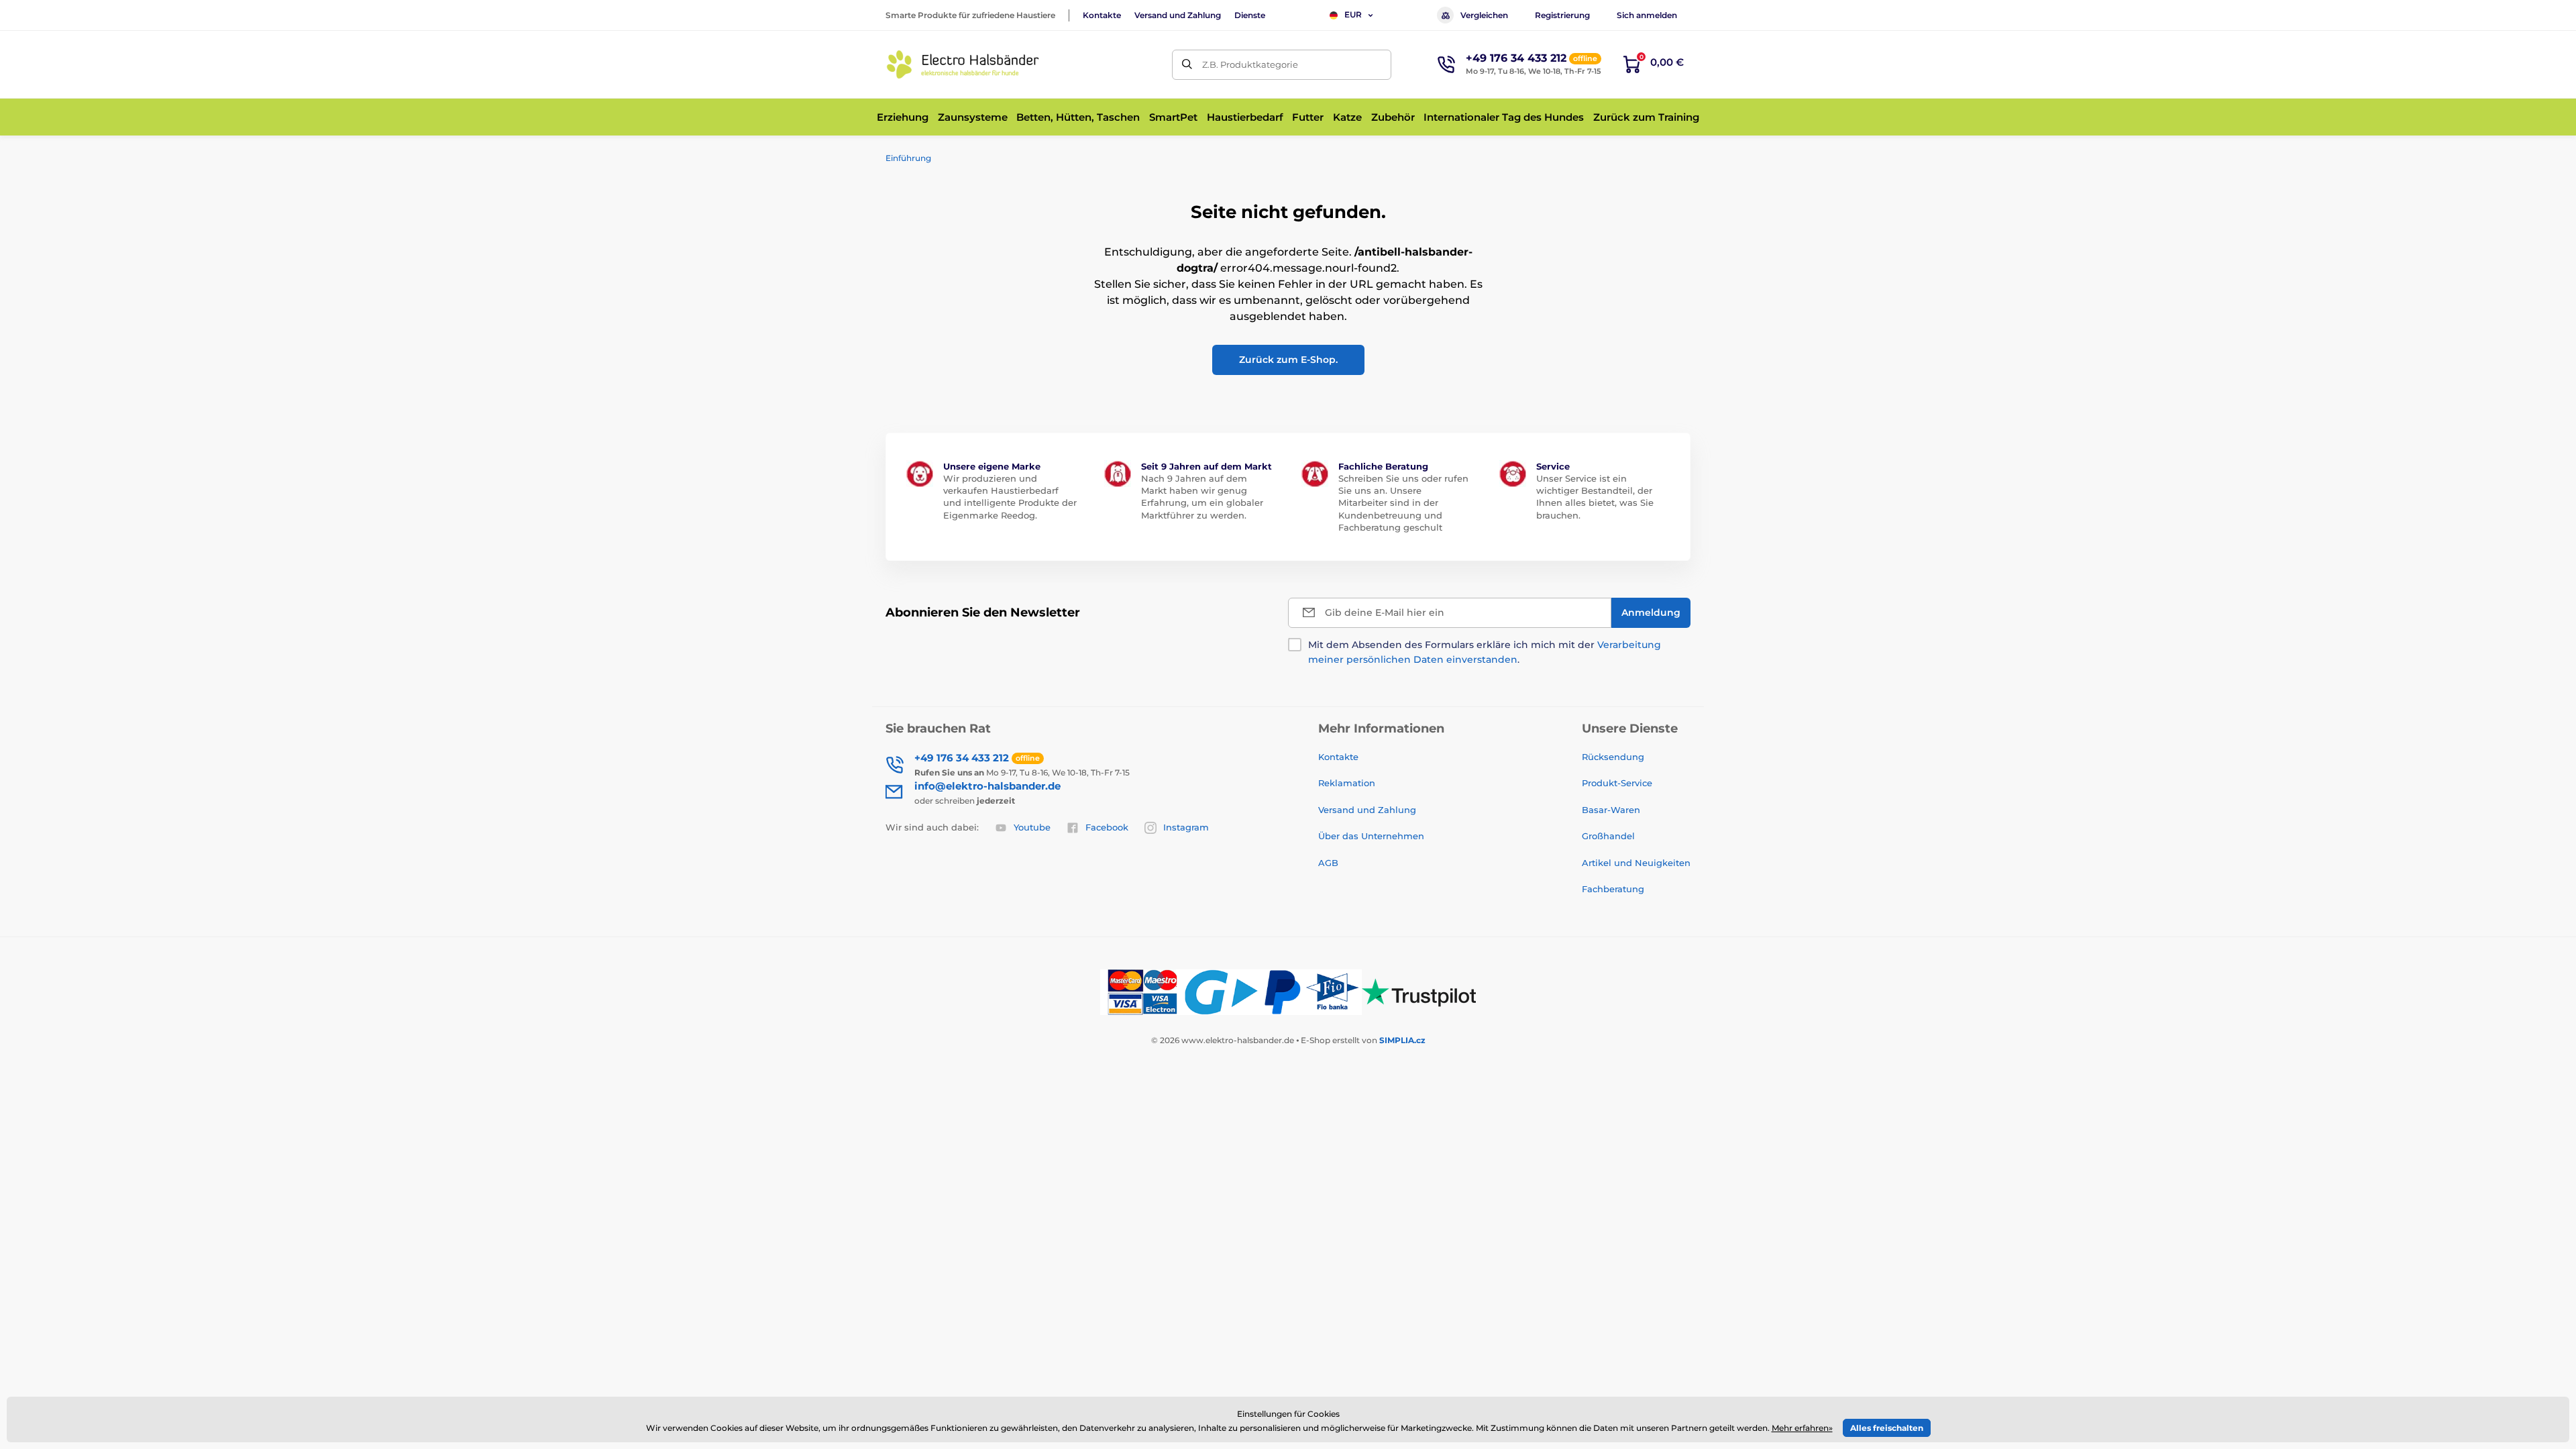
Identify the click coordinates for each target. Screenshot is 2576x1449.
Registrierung (1562, 15)
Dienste (1250, 15)
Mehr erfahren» (1802, 1428)
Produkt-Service (1617, 783)
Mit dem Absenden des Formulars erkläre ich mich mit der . (1485, 652)
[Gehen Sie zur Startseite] (963, 64)
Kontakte (1102, 15)
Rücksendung (1613, 757)
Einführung (908, 158)
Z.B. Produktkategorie (1250, 64)
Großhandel (1608, 836)
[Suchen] (1187, 65)
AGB (1328, 863)
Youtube (1032, 827)
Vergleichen (1484, 15)
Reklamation (1347, 783)
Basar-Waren (1611, 810)
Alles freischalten (1887, 1428)
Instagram (1186, 827)
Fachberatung (1613, 889)
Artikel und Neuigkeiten (1636, 863)
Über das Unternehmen (1371, 836)
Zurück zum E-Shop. (1288, 360)
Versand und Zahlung (1178, 15)
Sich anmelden (1647, 15)
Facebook (1107, 827)
